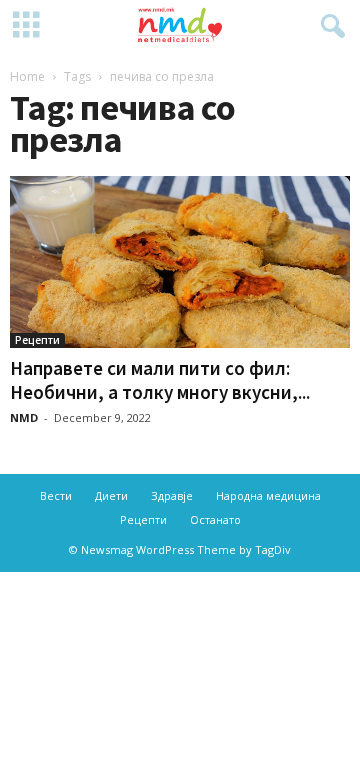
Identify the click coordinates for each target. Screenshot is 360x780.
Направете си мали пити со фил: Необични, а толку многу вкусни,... (160, 380)
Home (27, 76)
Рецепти (37, 340)
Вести (56, 495)
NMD (24, 417)
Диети (111, 495)
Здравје (172, 495)
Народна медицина (268, 495)
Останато (215, 519)
